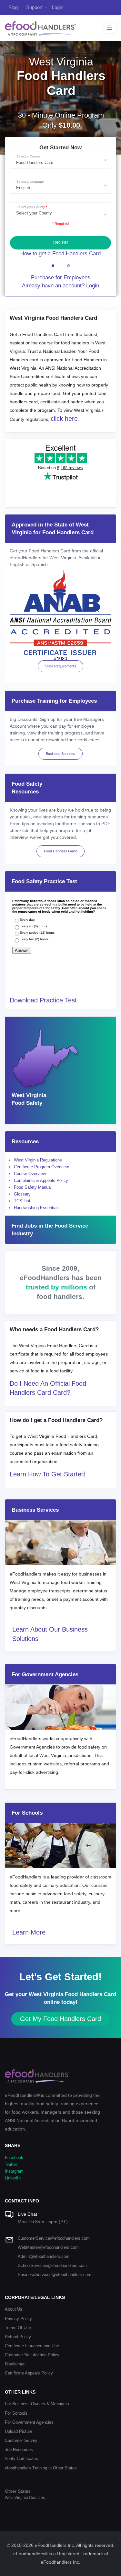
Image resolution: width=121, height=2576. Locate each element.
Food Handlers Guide (61, 851)
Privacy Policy (18, 2319)
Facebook (14, 2158)
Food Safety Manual (33, 1187)
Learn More (29, 1932)
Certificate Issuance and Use (32, 2346)
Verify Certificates (21, 2459)
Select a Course (28, 156)
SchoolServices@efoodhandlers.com (52, 2265)
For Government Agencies (29, 2422)
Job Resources (19, 2449)
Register (61, 242)
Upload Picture (19, 2431)
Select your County (31, 207)
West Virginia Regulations (38, 1160)
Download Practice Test (43, 1000)
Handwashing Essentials (37, 1208)
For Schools (16, 2413)
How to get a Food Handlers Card (60, 254)
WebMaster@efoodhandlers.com (48, 2247)
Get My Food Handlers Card (60, 2019)
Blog (13, 7)
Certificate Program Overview (41, 1167)
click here (64, 419)
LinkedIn (13, 2178)
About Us (14, 2309)
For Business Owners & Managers (37, 2404)
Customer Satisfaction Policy (32, 2355)
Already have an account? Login (60, 286)
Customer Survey (21, 2440)
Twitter (11, 2164)
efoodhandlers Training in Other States (41, 2468)
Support (34, 7)
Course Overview (30, 1174)
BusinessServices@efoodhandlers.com (55, 2275)
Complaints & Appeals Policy (41, 1180)
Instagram (14, 2171)
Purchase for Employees (61, 277)
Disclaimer (15, 2364)
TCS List (22, 1201)
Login (58, 7)
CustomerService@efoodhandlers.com (54, 2238)
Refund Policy (18, 2337)
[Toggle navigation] (110, 28)
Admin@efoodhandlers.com (44, 2256)
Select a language (30, 182)
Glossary (22, 1194)
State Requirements (61, 666)
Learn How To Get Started (47, 1474)
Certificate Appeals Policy (29, 2373)
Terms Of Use (18, 2328)
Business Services (60, 754)
